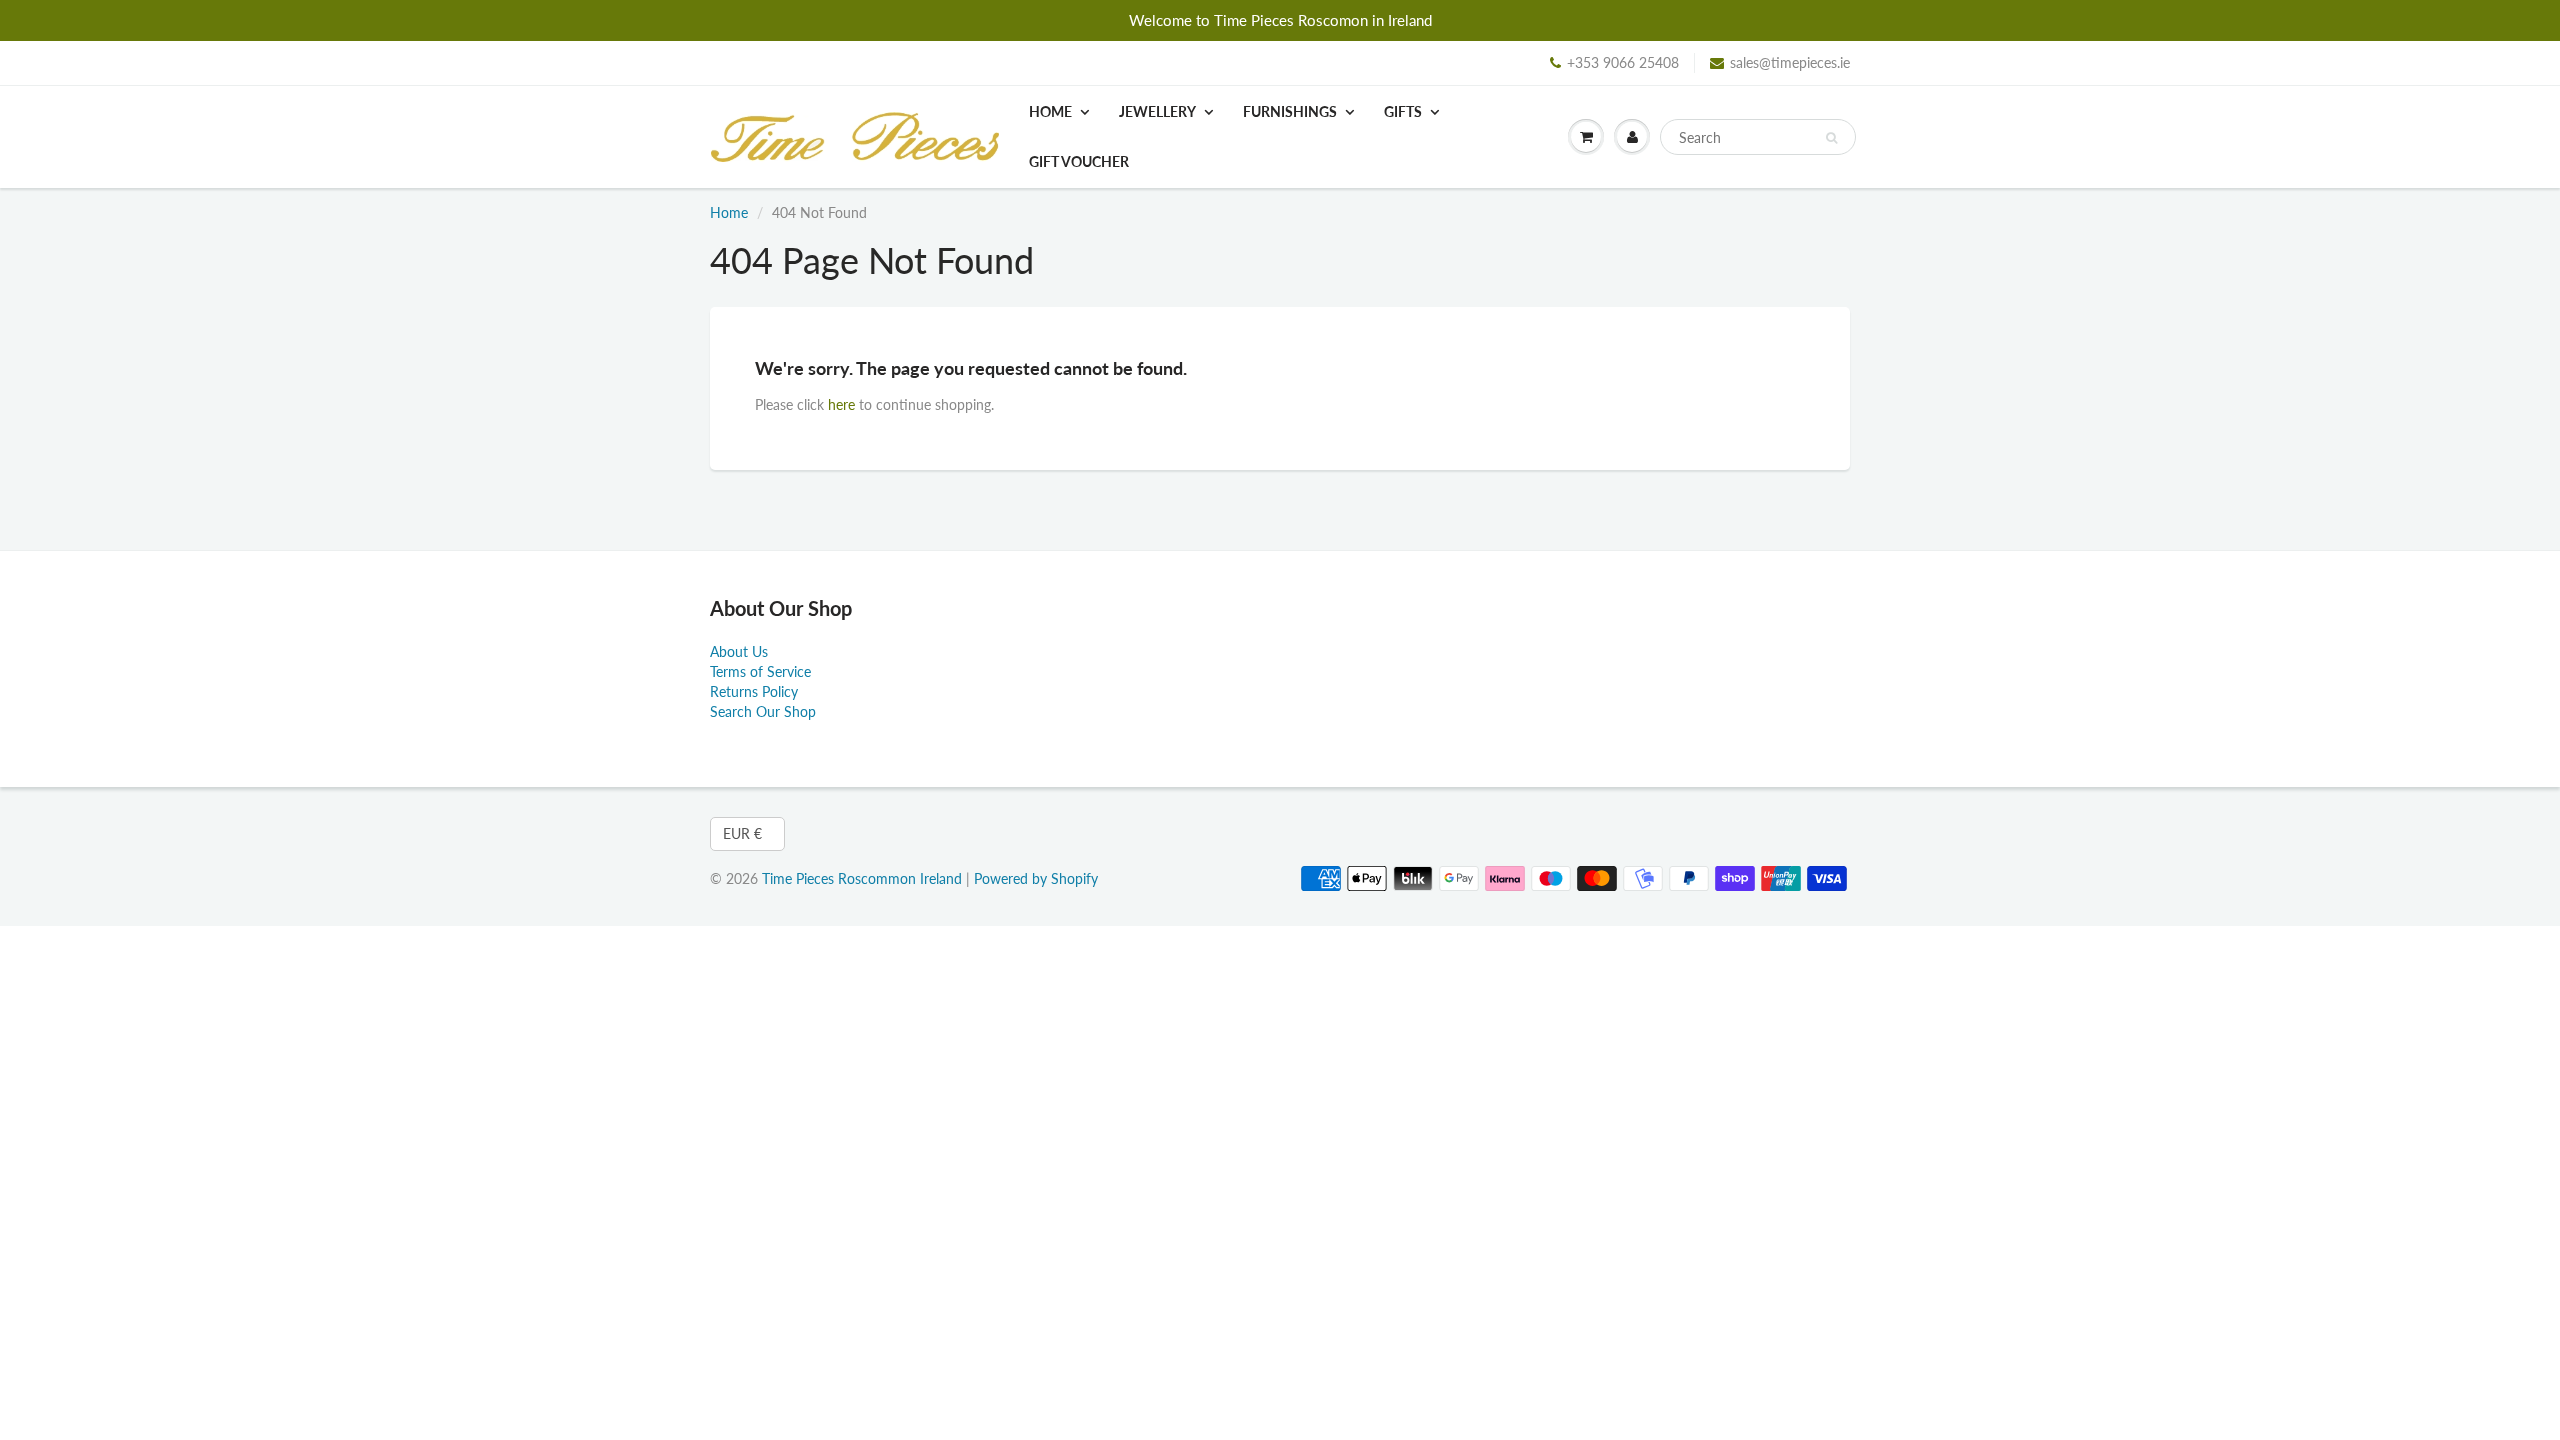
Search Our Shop (763, 711)
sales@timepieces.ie (1790, 62)
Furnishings (1290, 111)
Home (1050, 111)
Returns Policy (754, 691)
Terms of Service (760, 671)
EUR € (742, 833)
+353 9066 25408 (1623, 62)
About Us (739, 651)
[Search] (1831, 138)
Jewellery (1157, 111)
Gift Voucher (1079, 161)
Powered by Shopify (1036, 878)
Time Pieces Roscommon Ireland (862, 878)
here (841, 404)
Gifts (1403, 111)
